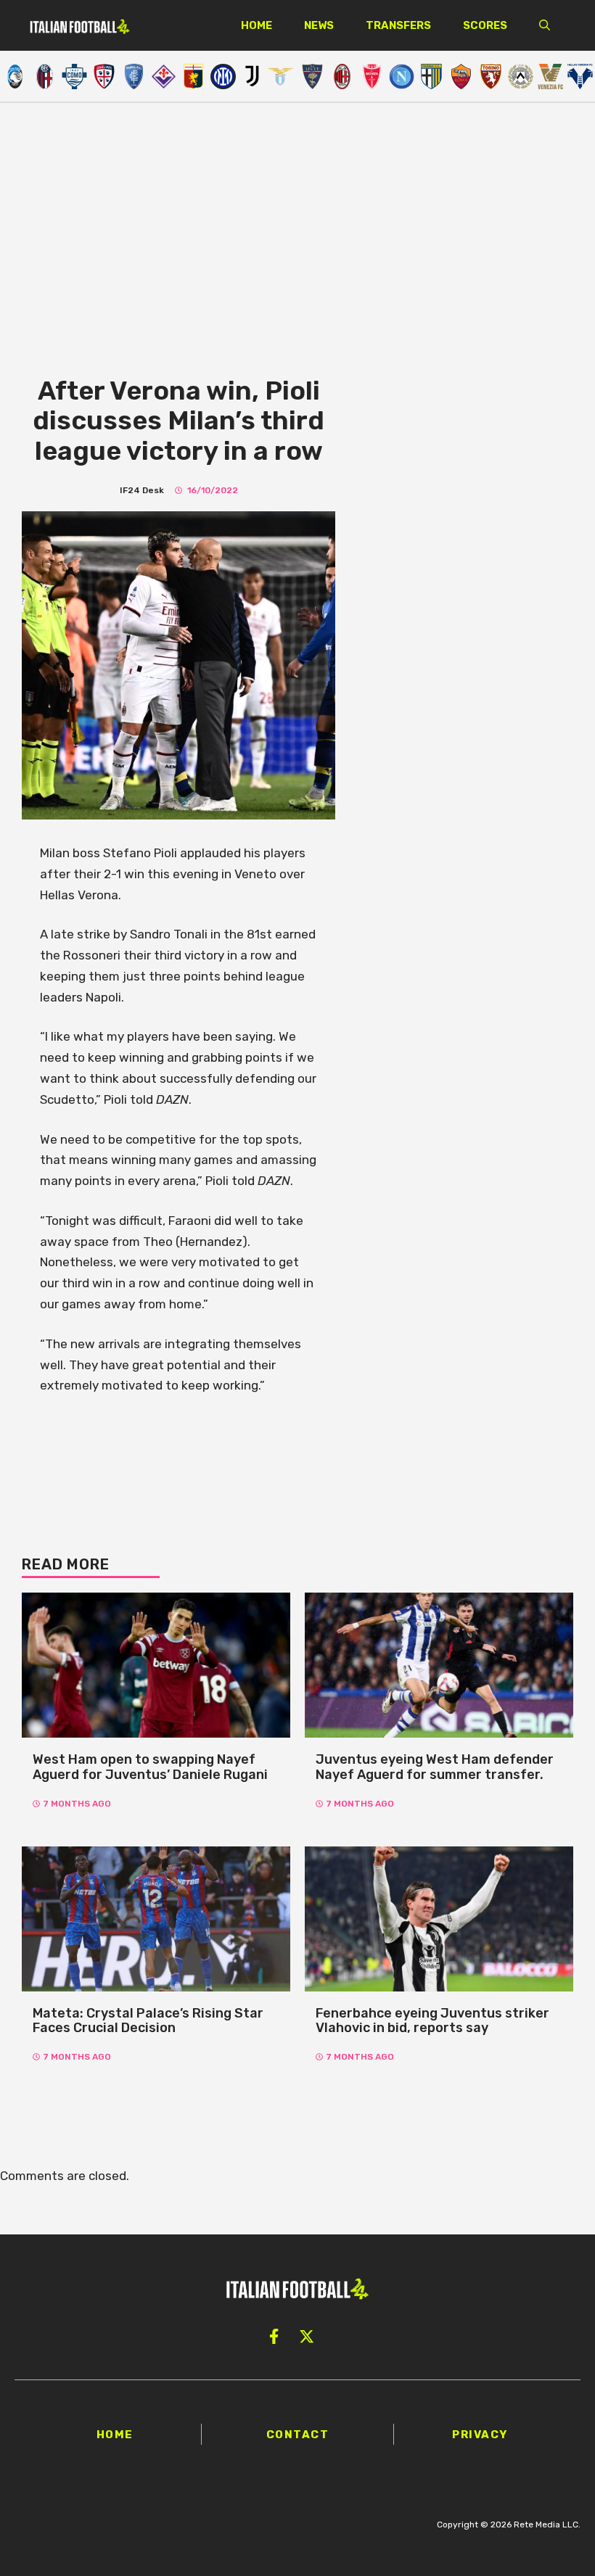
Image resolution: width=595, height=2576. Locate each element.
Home (257, 25)
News (319, 25)
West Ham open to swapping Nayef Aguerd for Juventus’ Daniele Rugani (150, 1767)
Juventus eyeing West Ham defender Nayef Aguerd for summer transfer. (435, 1767)
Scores (485, 25)
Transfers (398, 25)
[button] (545, 25)
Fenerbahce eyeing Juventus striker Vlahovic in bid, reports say (432, 2021)
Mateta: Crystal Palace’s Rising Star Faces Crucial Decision (148, 2021)
